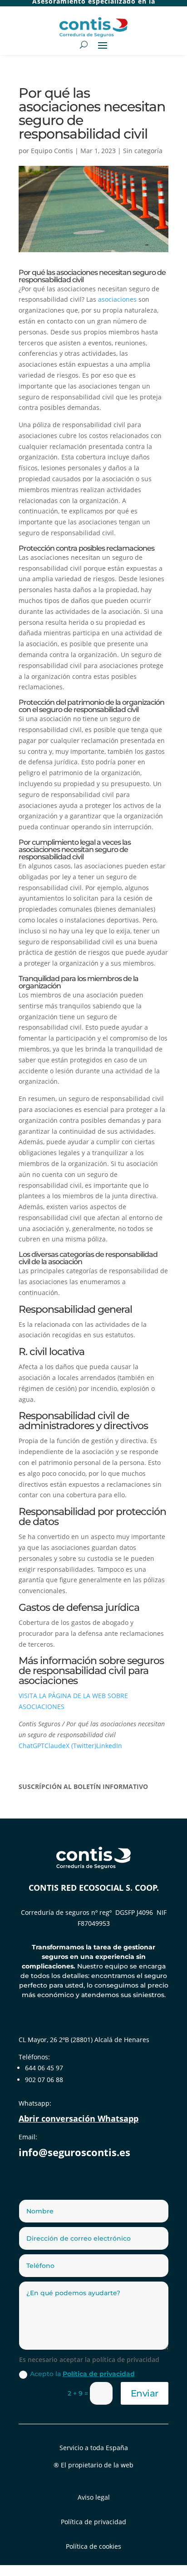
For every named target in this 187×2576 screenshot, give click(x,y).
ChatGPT (32, 1746)
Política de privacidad (99, 2374)
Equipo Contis (52, 151)
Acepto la (82, 2374)
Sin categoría (143, 151)
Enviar (145, 2393)
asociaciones (117, 299)
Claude (55, 1746)
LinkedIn (109, 1746)
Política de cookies (93, 2546)
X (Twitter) (81, 1746)
